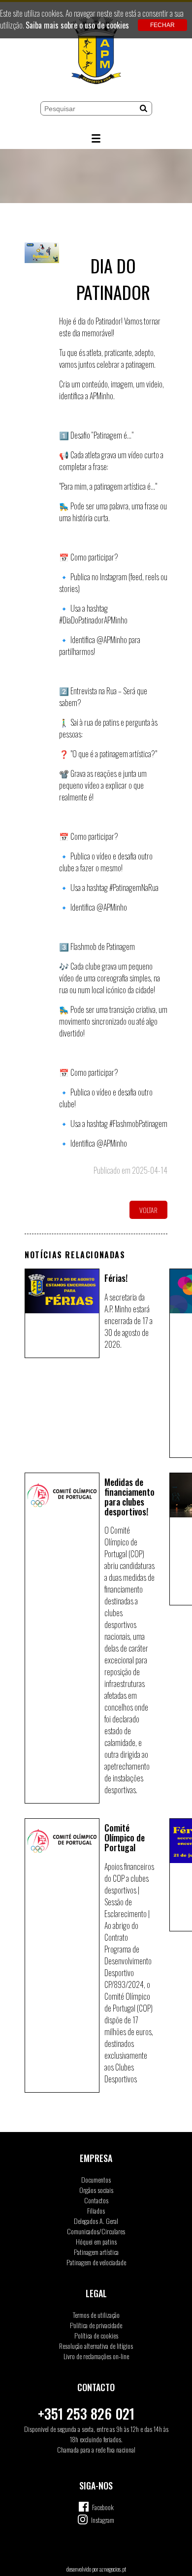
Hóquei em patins (96, 2241)
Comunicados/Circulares (96, 2231)
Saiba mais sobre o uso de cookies (77, 25)
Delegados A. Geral (96, 2221)
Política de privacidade (96, 2325)
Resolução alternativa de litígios (96, 2346)
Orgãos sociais (96, 2190)
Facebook (103, 2507)
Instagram (103, 2520)
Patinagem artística (96, 2252)
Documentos (96, 2179)
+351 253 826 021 (86, 2413)
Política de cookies (96, 2335)
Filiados (96, 2210)
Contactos (96, 2200)
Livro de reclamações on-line (96, 2356)
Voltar (148, 1210)
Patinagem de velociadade (96, 2262)
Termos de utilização (96, 2315)
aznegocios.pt (113, 2569)
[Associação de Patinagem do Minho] (96, 52)
